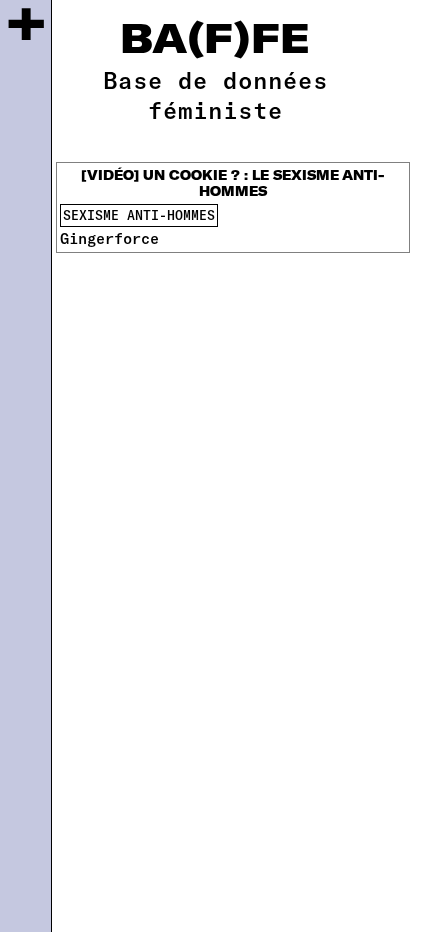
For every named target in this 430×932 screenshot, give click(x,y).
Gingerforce (109, 238)
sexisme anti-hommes (139, 215)
